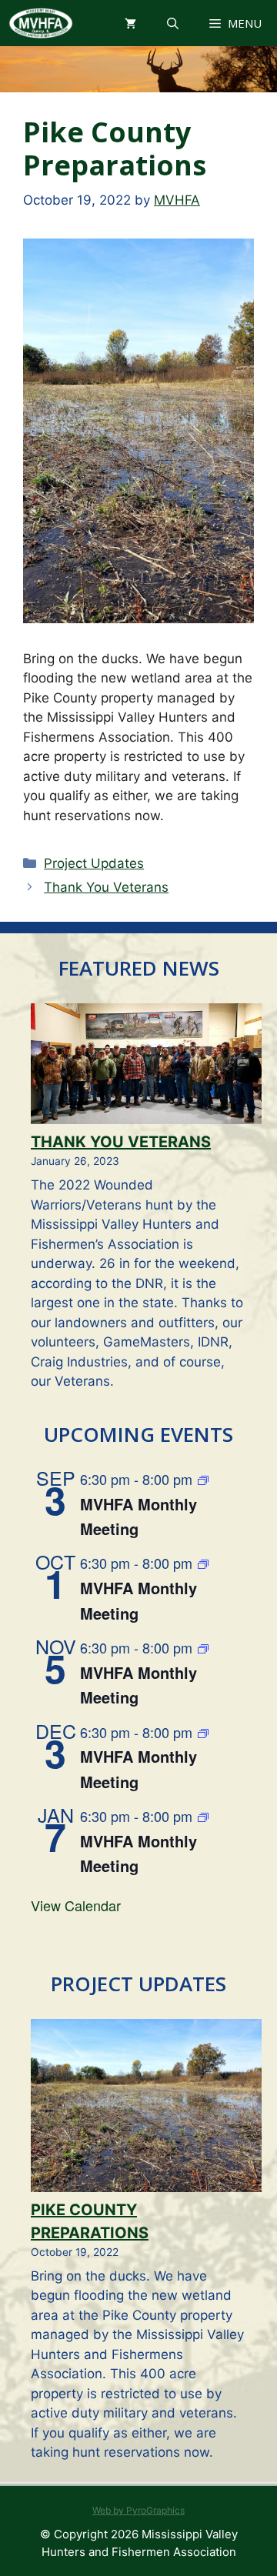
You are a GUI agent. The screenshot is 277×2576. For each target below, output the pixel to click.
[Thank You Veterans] (146, 1067)
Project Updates (94, 863)
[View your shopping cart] (130, 23)
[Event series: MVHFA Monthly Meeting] (203, 1481)
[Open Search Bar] (173, 23)
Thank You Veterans (106, 887)
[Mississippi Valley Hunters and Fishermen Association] (40, 23)
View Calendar (76, 1905)
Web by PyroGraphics (138, 2510)
